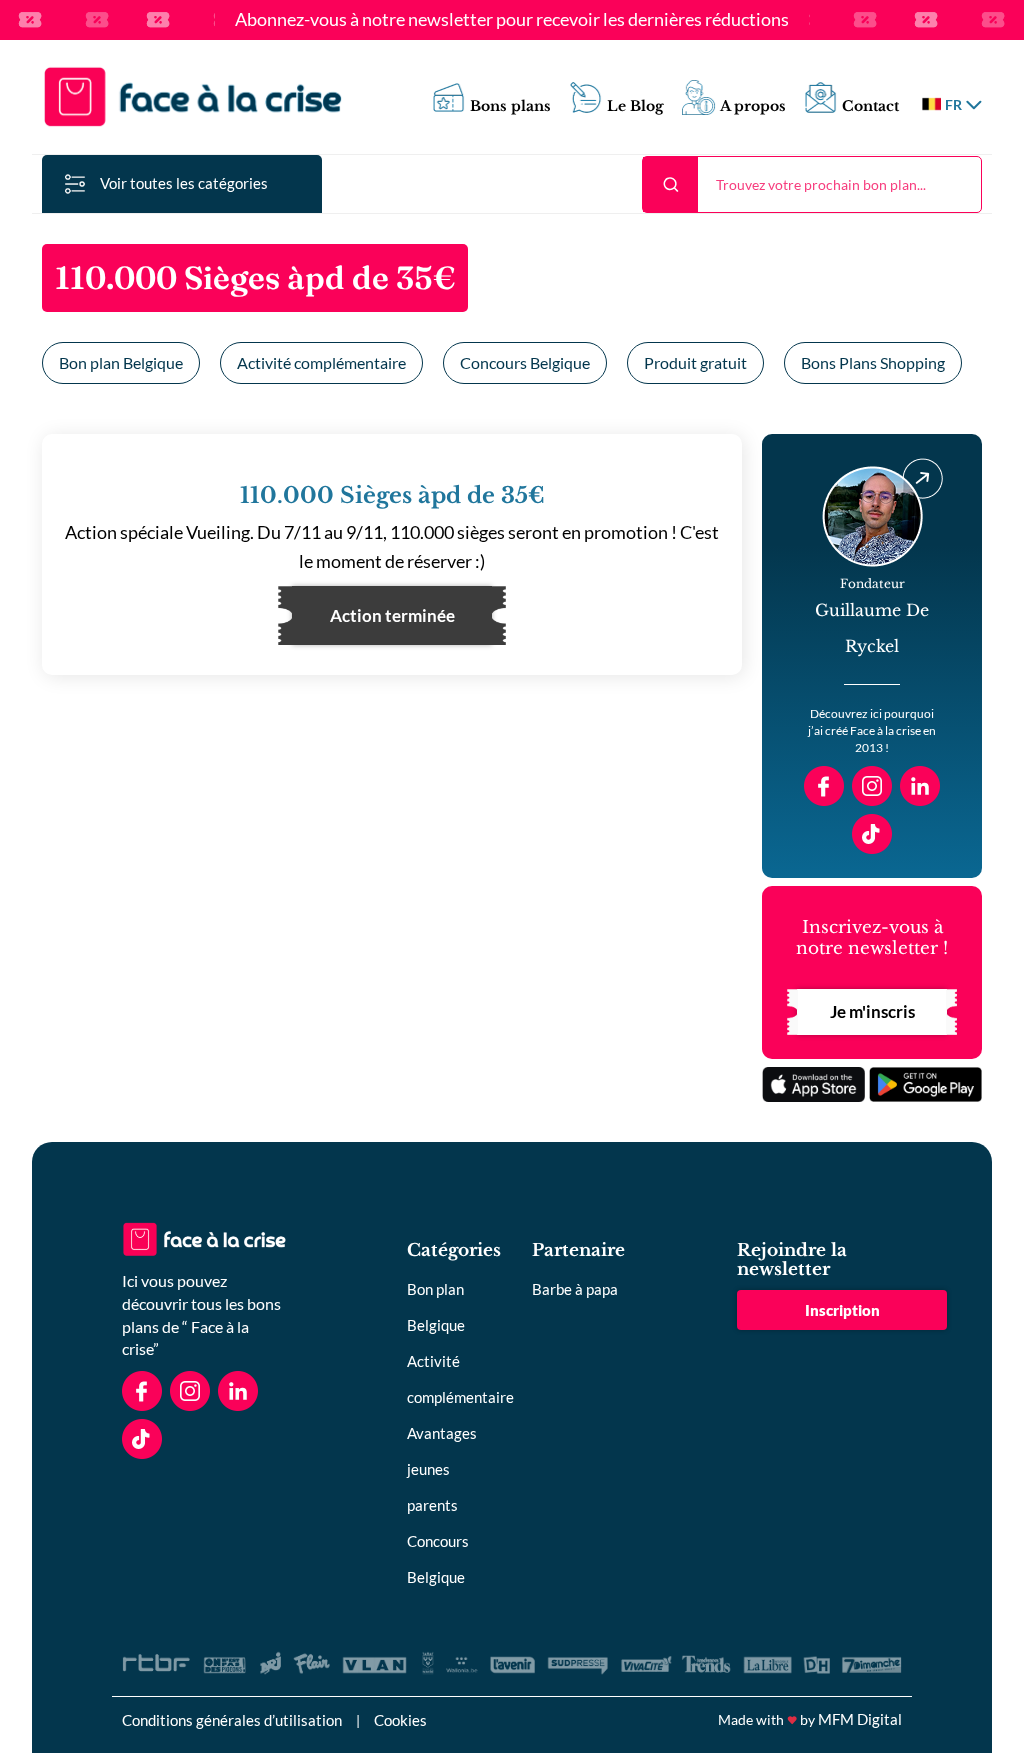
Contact (870, 106)
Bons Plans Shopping (873, 362)
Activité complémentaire (321, 362)
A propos (753, 106)
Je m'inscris (872, 1011)
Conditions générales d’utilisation (232, 1720)
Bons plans (510, 106)
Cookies (400, 1720)
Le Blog (635, 106)
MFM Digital (860, 1719)
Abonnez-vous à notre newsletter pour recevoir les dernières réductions (512, 20)
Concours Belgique (525, 362)
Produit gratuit (695, 362)
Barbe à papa (575, 1289)
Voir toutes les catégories (184, 183)
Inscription (842, 1310)
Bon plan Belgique (121, 362)
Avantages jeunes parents (442, 1469)
